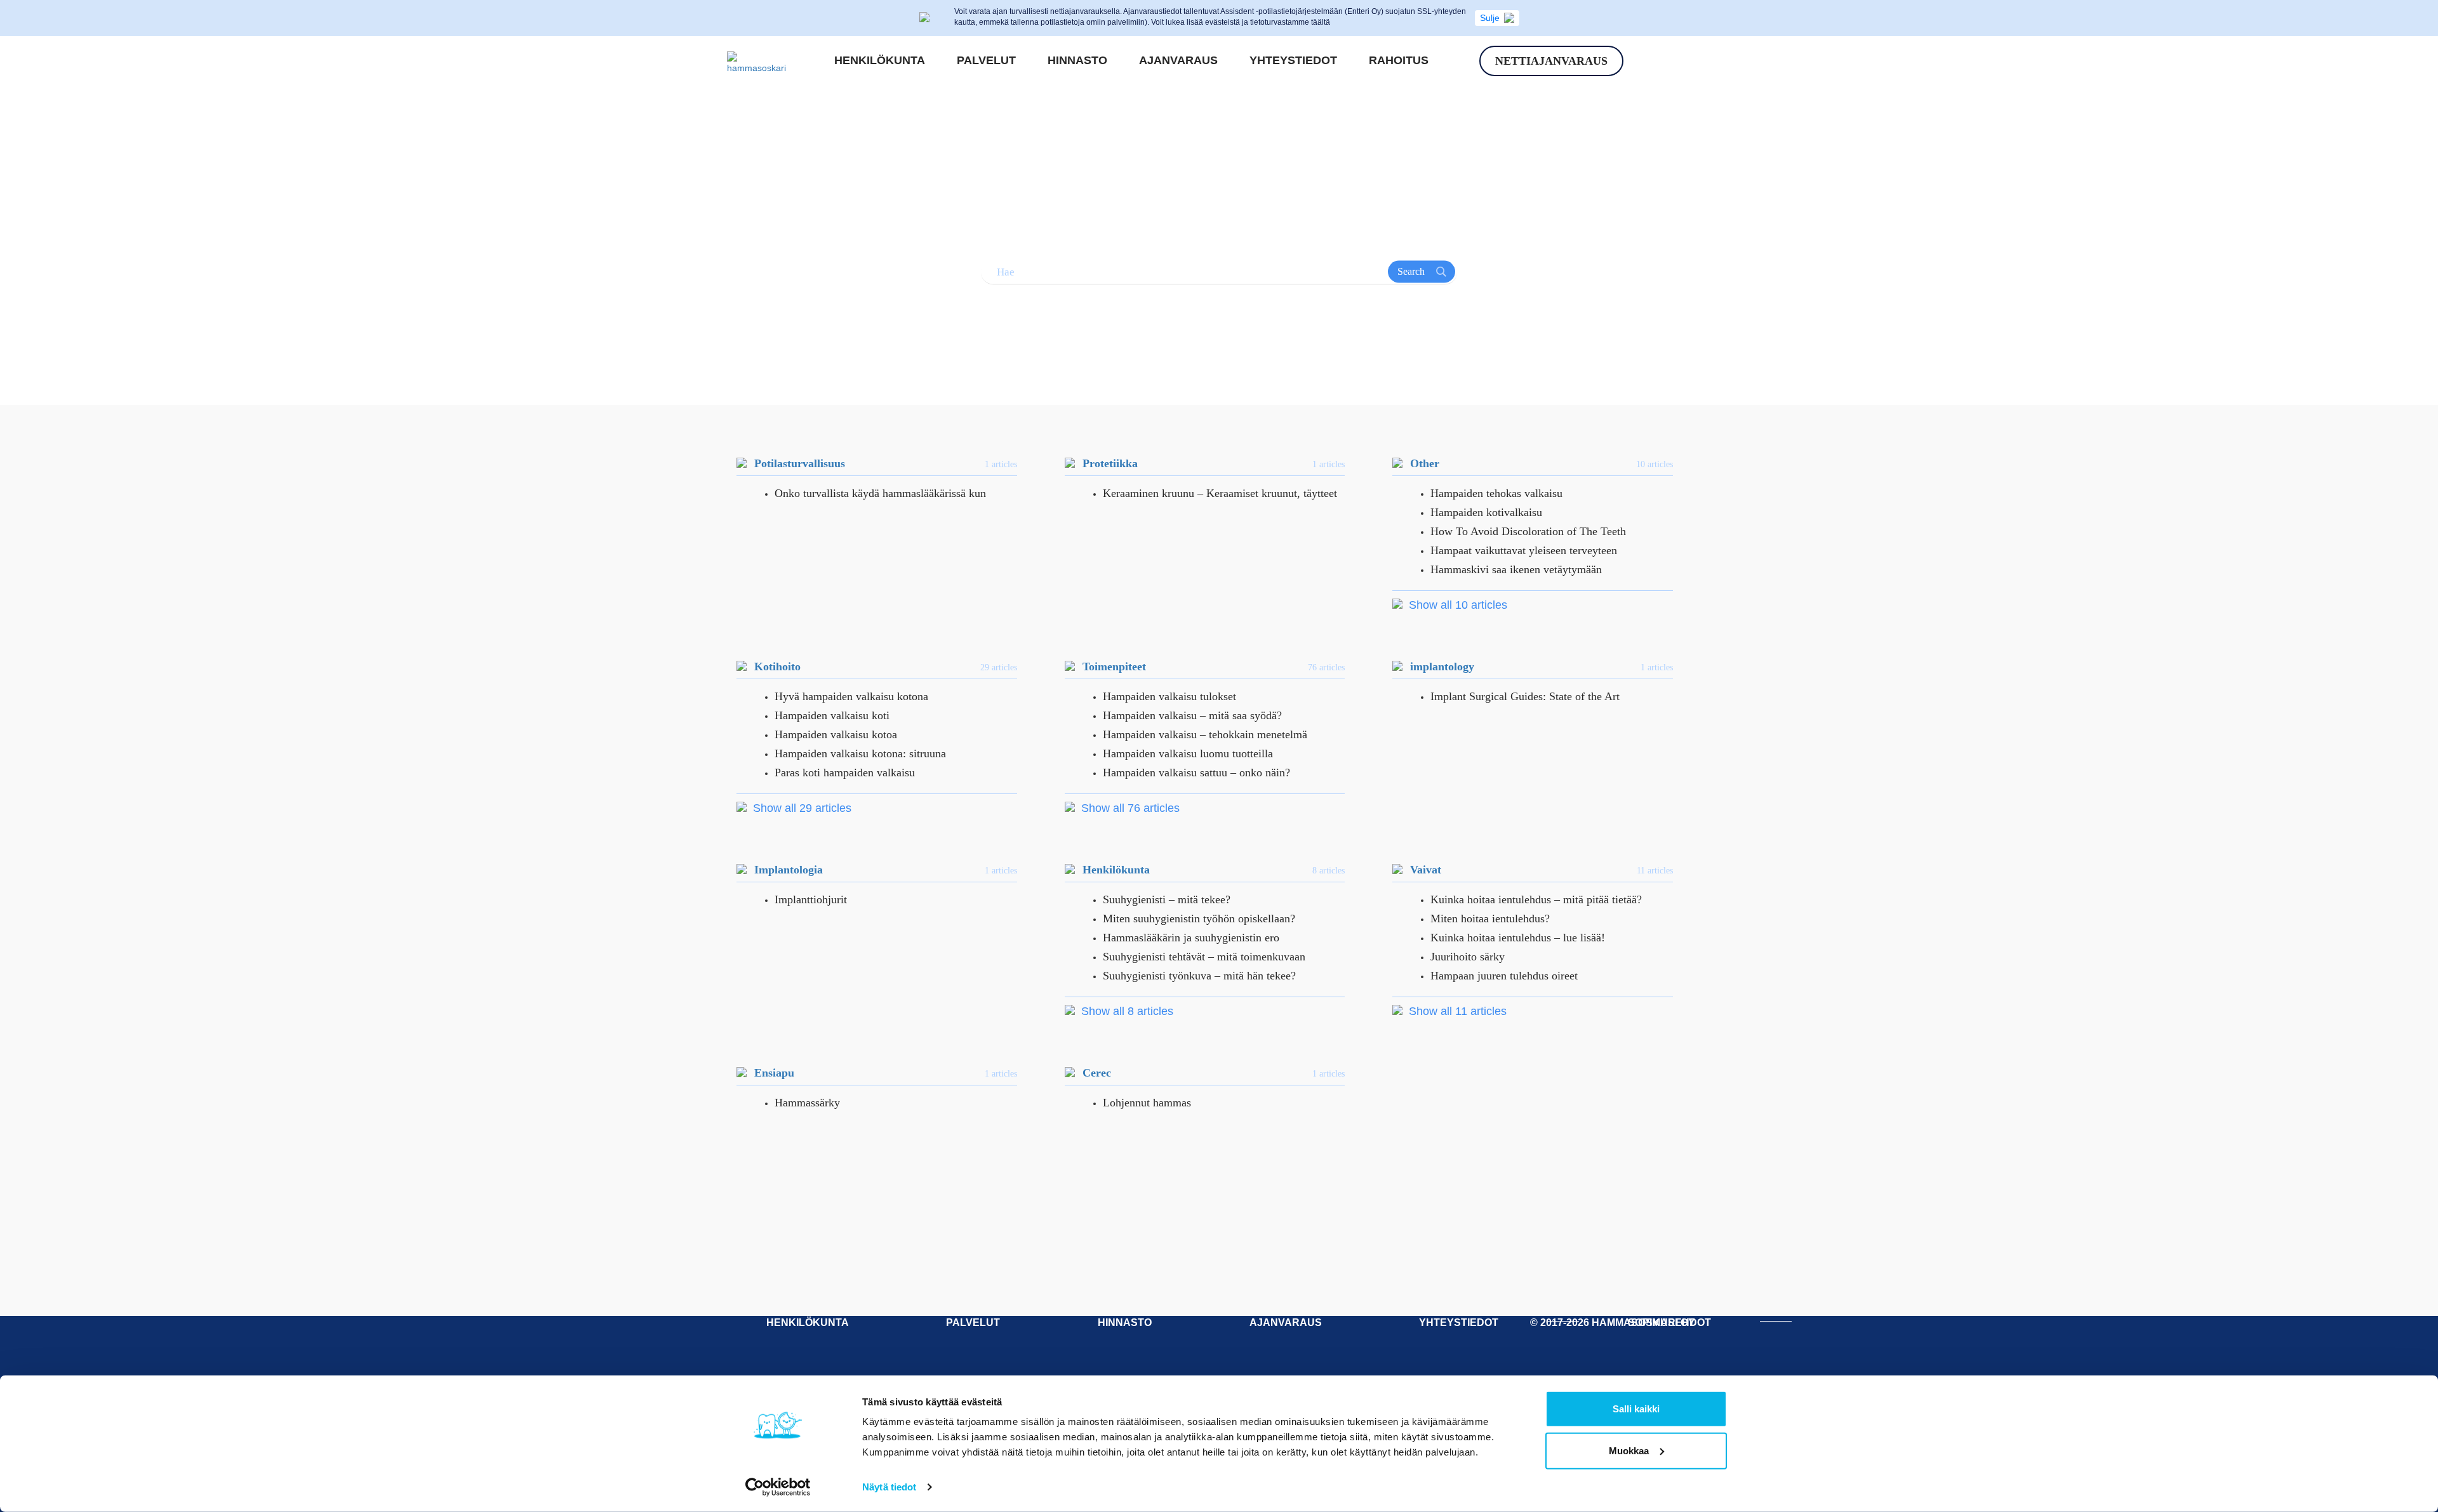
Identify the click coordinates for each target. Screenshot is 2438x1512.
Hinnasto (1077, 60)
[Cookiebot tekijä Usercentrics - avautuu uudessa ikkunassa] (778, 1487)
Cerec (1097, 1073)
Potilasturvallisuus (800, 463)
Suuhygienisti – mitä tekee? (1167, 899)
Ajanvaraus (1178, 60)
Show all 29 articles (801, 808)
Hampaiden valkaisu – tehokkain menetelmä (1205, 734)
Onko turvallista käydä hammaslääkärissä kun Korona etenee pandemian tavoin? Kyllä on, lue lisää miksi (885, 494)
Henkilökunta (880, 60)
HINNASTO (1125, 1323)
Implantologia (789, 870)
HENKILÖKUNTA (808, 1323)
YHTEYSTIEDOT (1459, 1323)
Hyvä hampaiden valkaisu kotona (851, 696)
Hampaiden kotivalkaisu (1486, 512)
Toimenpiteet (1114, 666)
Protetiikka (1110, 463)
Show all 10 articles (1456, 605)
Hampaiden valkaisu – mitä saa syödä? (1192, 715)
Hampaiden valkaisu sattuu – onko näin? (1196, 773)
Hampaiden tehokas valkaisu (1496, 493)
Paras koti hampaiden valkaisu (845, 773)
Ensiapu (774, 1073)
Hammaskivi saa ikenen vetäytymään (1516, 569)
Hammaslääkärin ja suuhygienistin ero (1191, 938)
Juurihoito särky (1468, 957)
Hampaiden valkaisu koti (832, 715)
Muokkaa (1629, 1450)
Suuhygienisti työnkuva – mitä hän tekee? (1199, 976)
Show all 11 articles (1456, 1011)
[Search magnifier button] (1422, 272)
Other (1425, 463)
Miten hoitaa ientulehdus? (1490, 918)
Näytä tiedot (889, 1487)
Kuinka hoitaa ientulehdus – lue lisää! (1518, 938)
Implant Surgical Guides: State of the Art (1525, 696)
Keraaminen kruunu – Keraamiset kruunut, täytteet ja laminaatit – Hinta (1220, 494)
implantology (1442, 666)
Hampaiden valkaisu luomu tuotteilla (1188, 753)
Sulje (1490, 18)
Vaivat (1426, 870)
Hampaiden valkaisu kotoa (836, 734)
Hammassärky (807, 1103)
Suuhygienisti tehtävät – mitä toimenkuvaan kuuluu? (1204, 958)
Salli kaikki (1636, 1409)
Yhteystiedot (1293, 60)
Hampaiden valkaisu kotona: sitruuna (860, 753)
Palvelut (986, 60)
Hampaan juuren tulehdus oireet (1504, 976)
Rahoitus (1399, 60)
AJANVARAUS (1286, 1323)
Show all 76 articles (1129, 808)
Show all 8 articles (1126, 1011)
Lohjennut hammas (1147, 1103)
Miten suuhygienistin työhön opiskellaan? (1199, 918)
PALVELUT (973, 1323)
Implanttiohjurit (811, 899)
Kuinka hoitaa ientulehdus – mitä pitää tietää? (1536, 899)
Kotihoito (777, 666)
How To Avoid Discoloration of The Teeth (1528, 531)
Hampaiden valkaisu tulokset (1169, 696)
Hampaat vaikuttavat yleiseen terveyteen (1524, 550)
